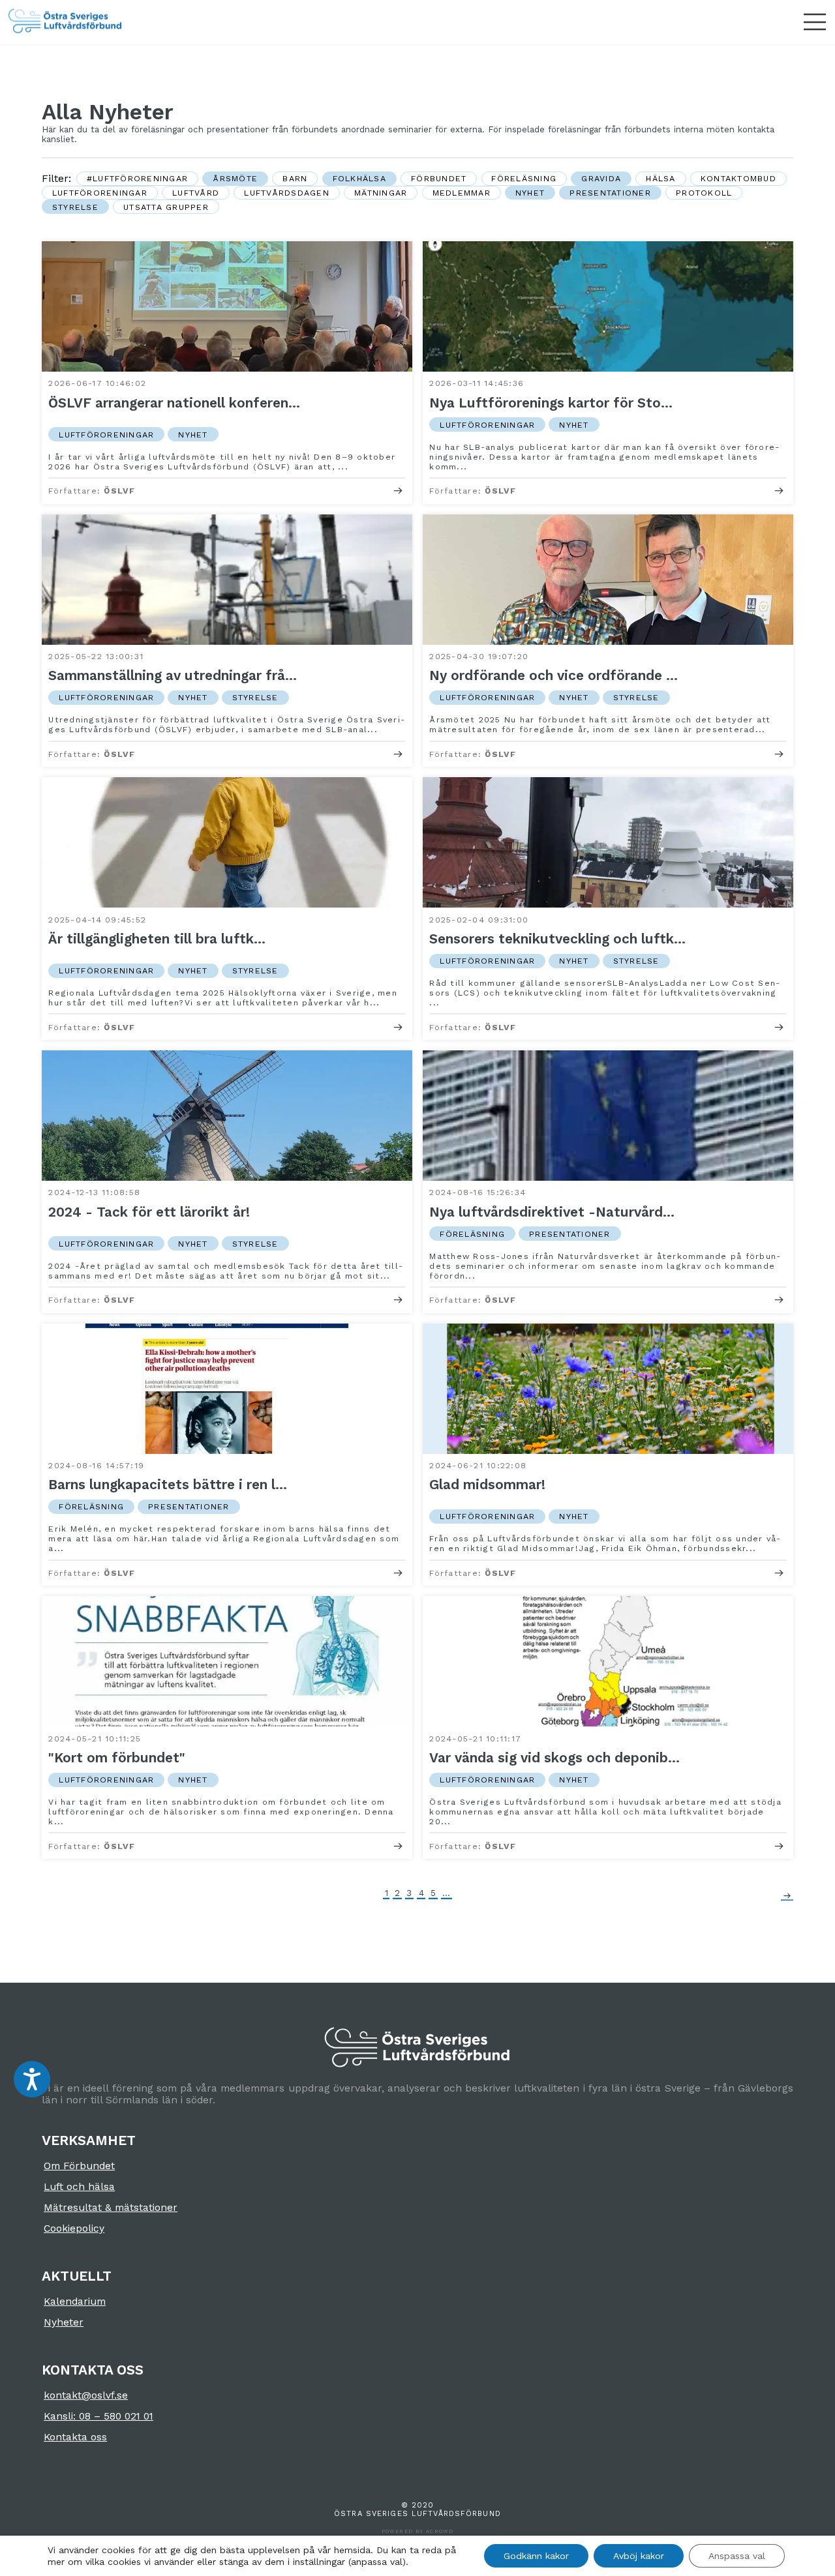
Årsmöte (235, 178)
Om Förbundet (79, 2166)
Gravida (601, 178)
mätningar (381, 193)
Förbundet (439, 178)
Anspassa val (737, 2556)
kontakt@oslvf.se (86, 2395)
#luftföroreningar (137, 178)
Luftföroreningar (100, 193)
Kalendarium (75, 2302)
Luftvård (196, 193)
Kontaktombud (738, 178)
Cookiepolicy (74, 2228)
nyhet (530, 193)
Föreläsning (524, 178)
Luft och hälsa (79, 2187)
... (446, 1893)
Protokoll (704, 193)
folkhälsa (359, 178)
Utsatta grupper (166, 207)
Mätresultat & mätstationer (111, 2208)
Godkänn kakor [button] (536, 2556)
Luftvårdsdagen (287, 193)
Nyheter (64, 2322)
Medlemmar (462, 193)
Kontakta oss (75, 2437)
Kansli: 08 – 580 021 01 (99, 2416)
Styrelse (75, 207)
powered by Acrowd (417, 2531)
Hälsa (660, 178)
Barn (295, 178)
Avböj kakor (639, 2556)
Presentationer (610, 193)
